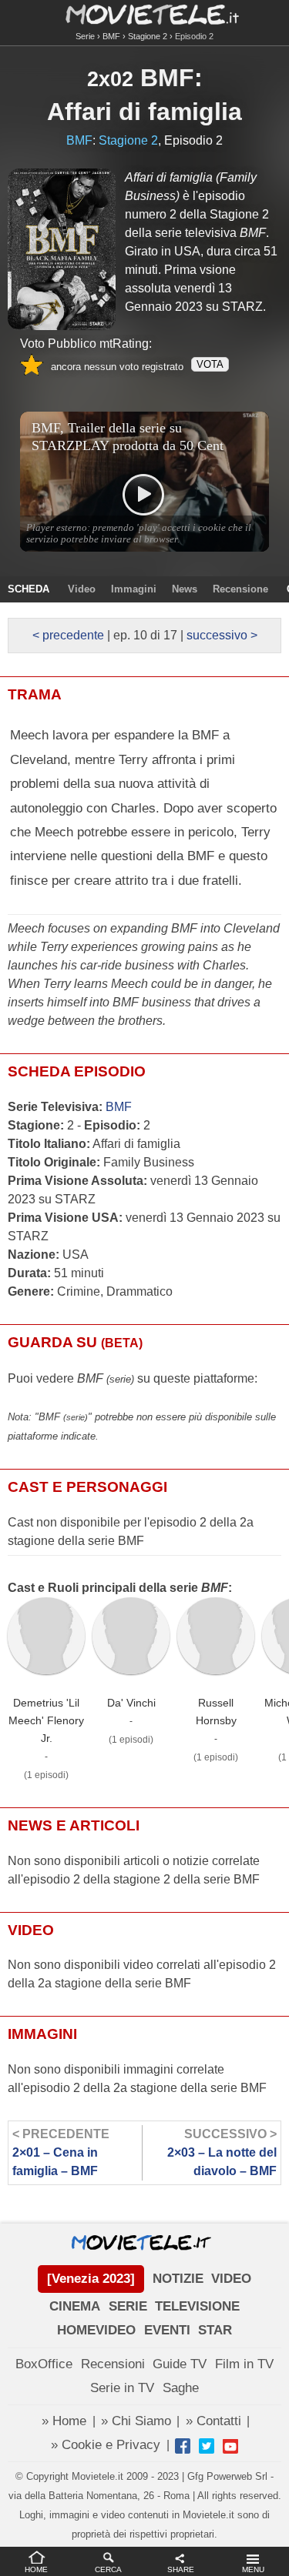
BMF (111, 36)
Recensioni (113, 2364)
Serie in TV (122, 2388)
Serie (85, 36)
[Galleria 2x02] (62, 249)
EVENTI (167, 2330)
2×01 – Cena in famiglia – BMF (61, 2152)
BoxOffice (44, 2364)
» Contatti (213, 2421)
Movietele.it (144, 13)
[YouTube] (230, 2446)
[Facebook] (183, 2446)
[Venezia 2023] (91, 2279)
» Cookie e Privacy (106, 2445)
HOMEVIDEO (96, 2330)
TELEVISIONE (197, 2306)
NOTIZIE (178, 2279)
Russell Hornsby (216, 1712)
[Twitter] (207, 2446)
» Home (64, 2421)
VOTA (210, 364)
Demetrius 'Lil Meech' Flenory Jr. (46, 1720)
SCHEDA (29, 589)
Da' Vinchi (131, 1703)
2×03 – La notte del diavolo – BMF (222, 2152)
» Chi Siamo (136, 2421)
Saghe (181, 2388)
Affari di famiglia (144, 112)
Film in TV (244, 2364)
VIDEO (231, 2279)
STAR (215, 2330)
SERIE (128, 2306)
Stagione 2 (148, 36)
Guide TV (180, 2364)
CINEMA (75, 2306)
